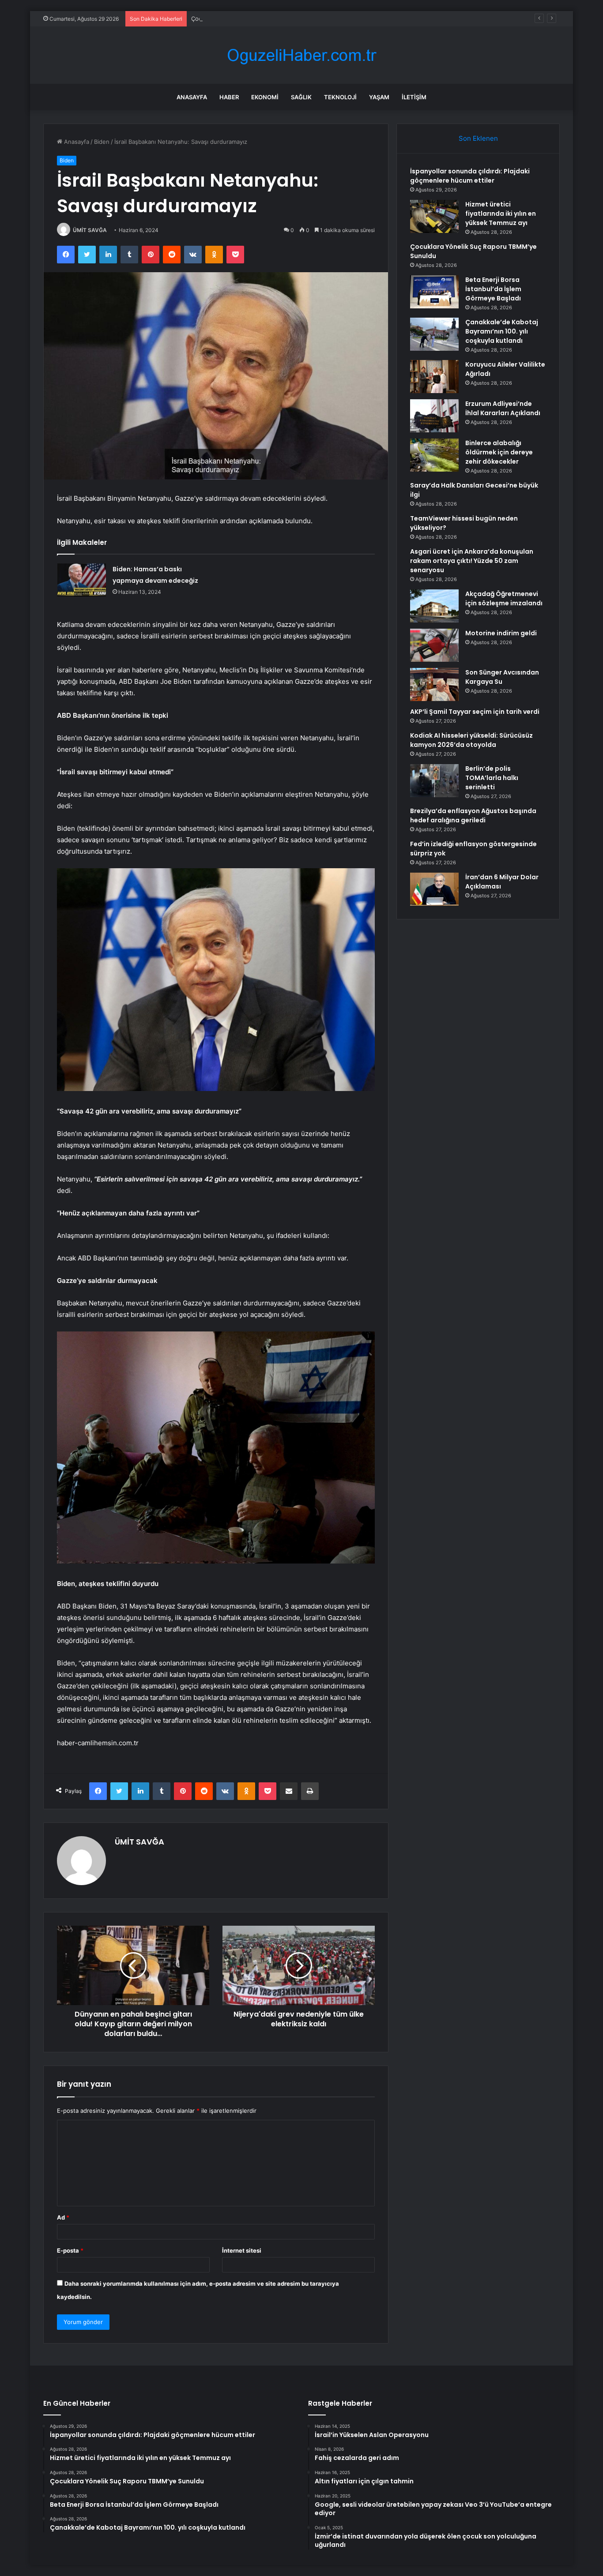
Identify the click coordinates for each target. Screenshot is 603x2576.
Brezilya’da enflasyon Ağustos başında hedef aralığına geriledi (473, 816)
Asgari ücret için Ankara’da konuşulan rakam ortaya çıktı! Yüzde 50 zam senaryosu (472, 561)
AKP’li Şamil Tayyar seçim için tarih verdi (475, 712)
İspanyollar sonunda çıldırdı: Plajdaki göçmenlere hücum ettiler (470, 176)
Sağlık (301, 97)
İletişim (414, 97)
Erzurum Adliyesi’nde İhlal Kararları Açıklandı (503, 408)
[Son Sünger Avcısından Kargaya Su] (434, 684)
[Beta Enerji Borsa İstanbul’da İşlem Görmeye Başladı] (434, 292)
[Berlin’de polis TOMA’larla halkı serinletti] (434, 781)
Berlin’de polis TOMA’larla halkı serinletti (492, 778)
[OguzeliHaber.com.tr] (301, 55)
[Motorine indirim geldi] (434, 645)
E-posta (70, 2250)
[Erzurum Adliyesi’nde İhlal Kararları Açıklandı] (434, 416)
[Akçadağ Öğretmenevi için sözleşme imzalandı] (434, 606)
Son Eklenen (478, 138)
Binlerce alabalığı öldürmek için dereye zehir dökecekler (499, 452)
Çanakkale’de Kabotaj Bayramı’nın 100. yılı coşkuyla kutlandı (502, 331)
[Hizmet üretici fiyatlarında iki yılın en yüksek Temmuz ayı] (434, 216)
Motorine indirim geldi (501, 633)
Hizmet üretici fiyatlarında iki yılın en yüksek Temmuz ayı (501, 214)
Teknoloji (340, 97)
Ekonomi (265, 97)
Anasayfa (192, 97)
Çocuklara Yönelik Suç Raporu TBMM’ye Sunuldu (258, 19)
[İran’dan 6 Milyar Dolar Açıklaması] (434, 889)
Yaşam (379, 97)
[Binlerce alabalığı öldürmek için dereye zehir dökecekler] (434, 455)
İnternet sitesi (242, 2250)
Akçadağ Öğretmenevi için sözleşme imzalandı (504, 598)
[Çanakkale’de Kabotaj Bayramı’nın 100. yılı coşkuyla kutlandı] (434, 334)
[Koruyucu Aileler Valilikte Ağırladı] (434, 377)
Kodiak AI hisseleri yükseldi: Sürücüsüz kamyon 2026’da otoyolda (471, 740)
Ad (63, 2217)
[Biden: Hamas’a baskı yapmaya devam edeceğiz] (82, 580)
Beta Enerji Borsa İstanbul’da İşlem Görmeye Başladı (493, 289)
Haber (229, 97)
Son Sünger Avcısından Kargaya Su (502, 677)
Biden (102, 142)
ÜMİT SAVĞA (90, 230)
